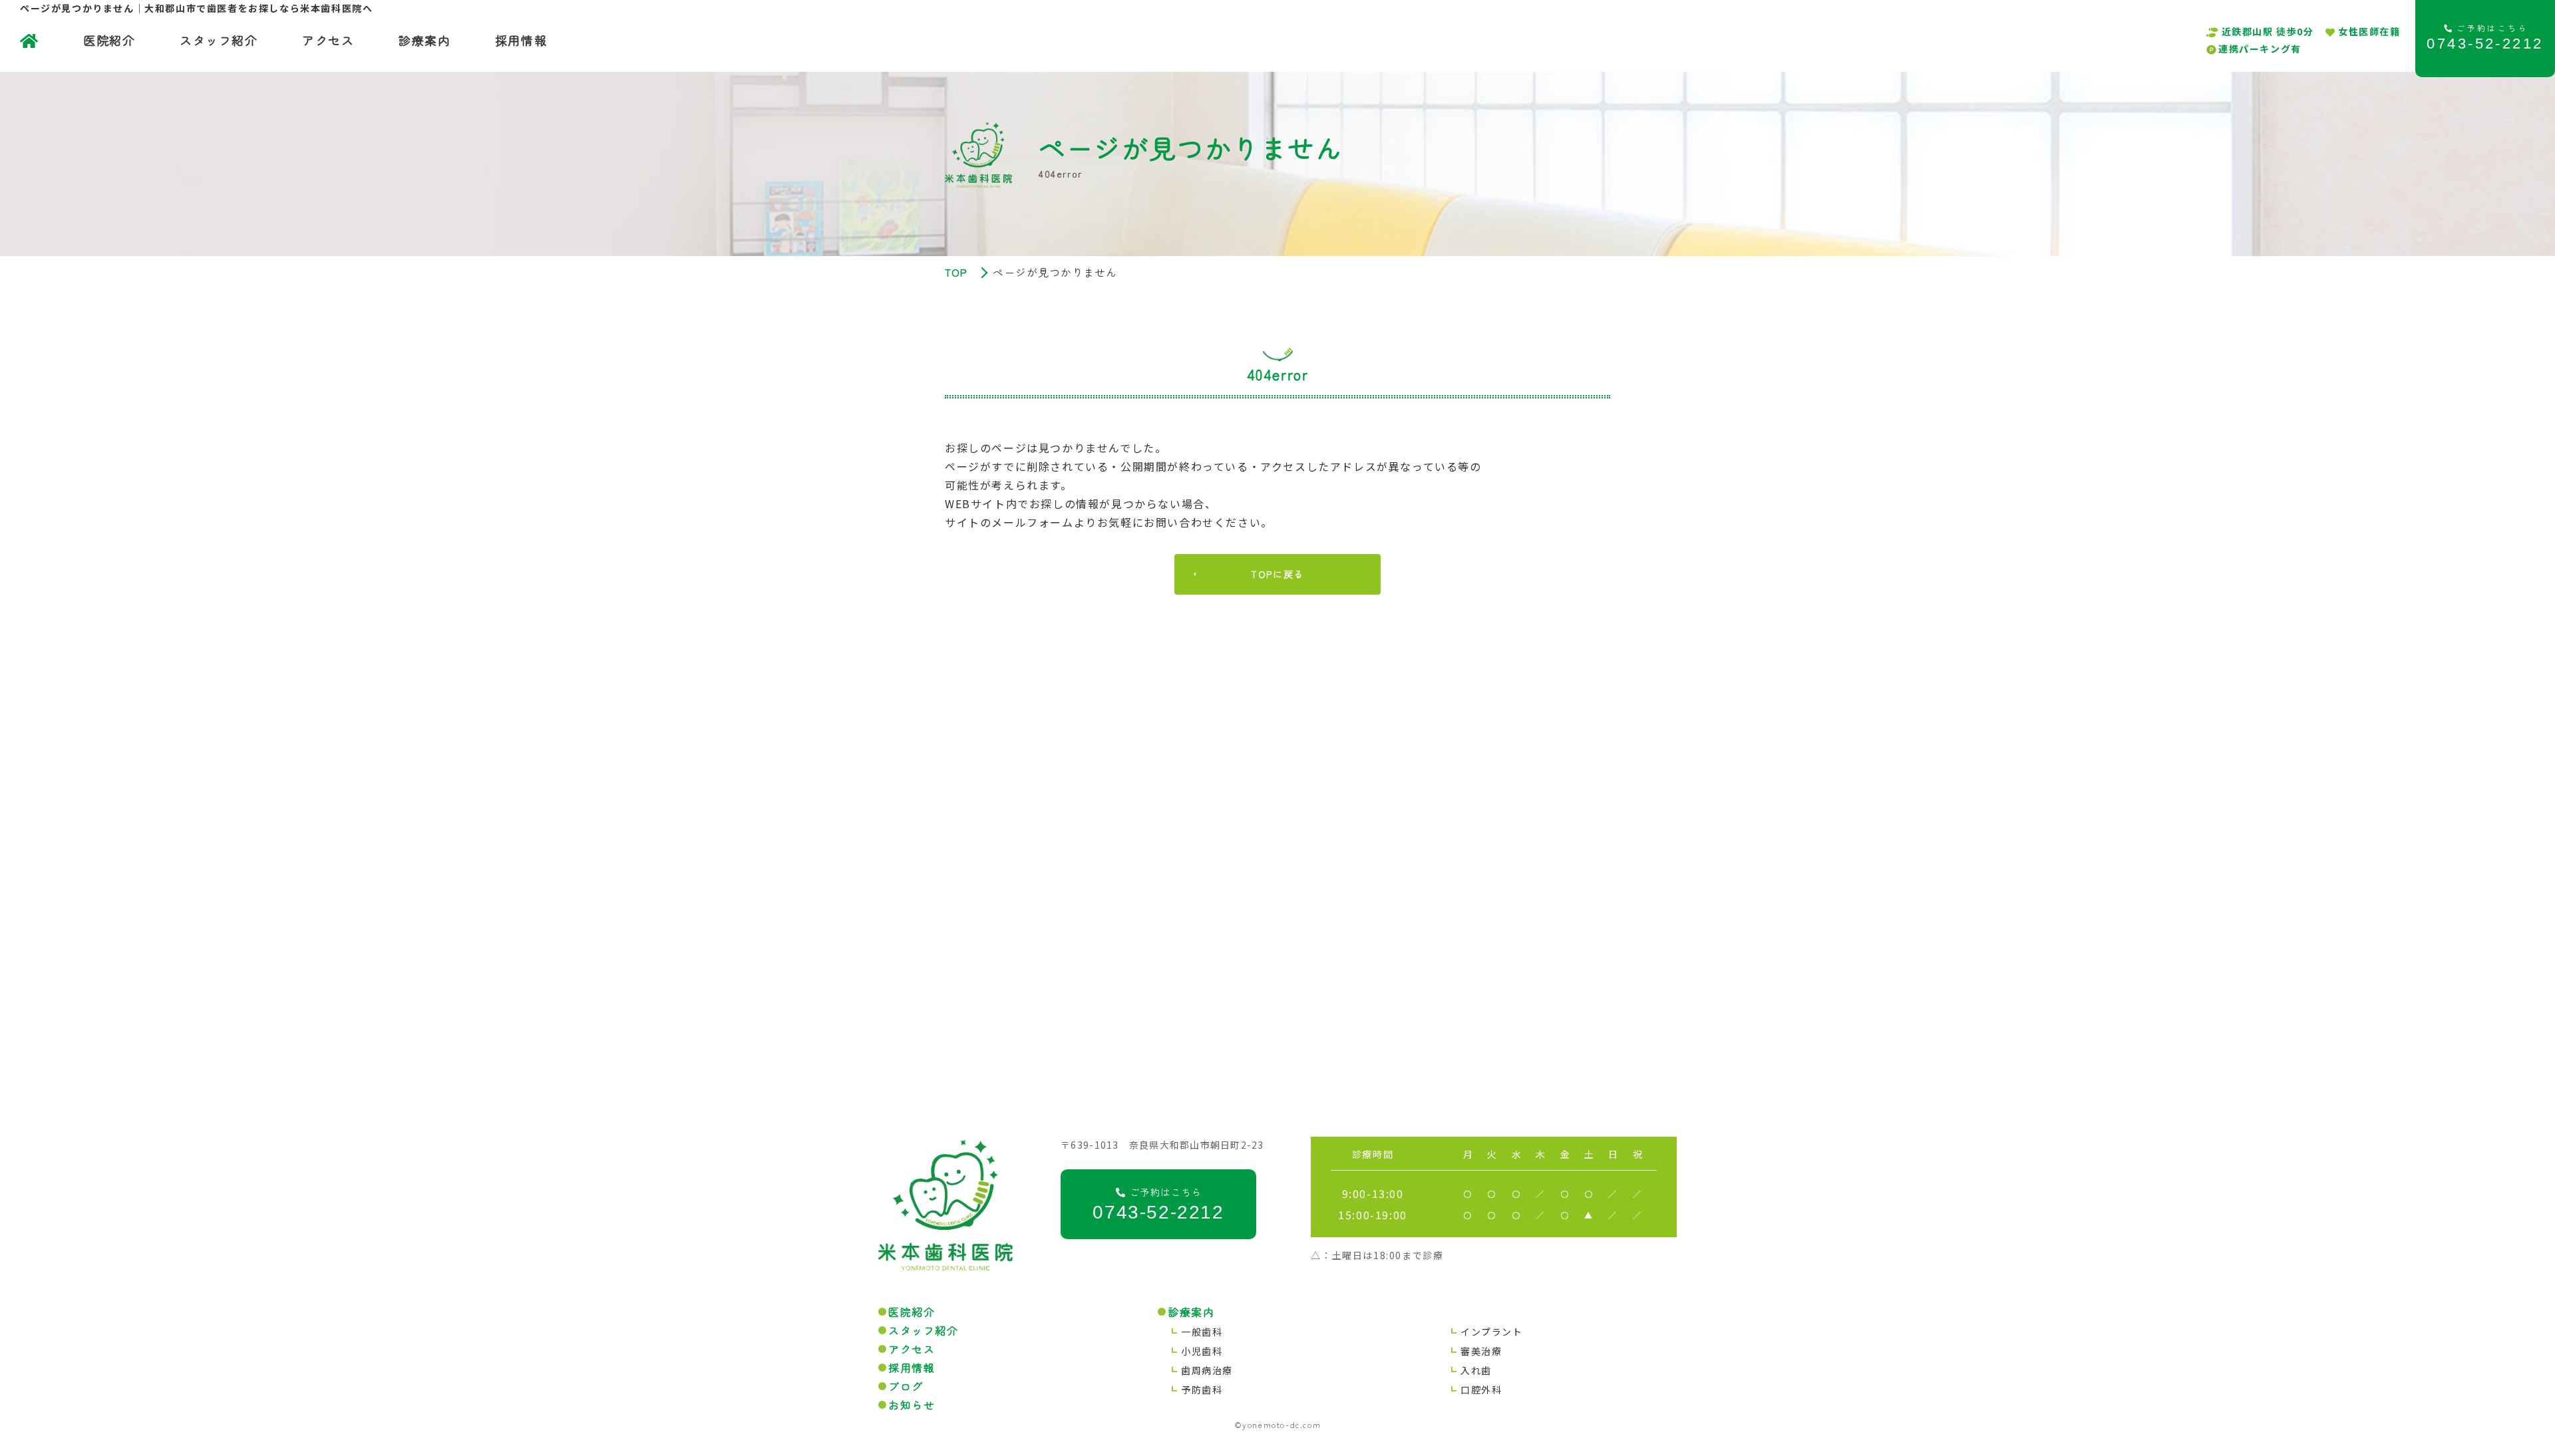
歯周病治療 (1207, 1370)
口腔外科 (1481, 1389)
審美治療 (1481, 1351)
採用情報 (521, 40)
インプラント (1492, 1332)
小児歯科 (1202, 1351)
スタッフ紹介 (219, 40)
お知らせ (912, 1405)
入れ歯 (1476, 1370)
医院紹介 (109, 40)
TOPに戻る (1277, 574)
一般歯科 (1202, 1332)
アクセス (328, 40)
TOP (956, 272)
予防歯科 (1202, 1389)
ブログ (906, 1386)
